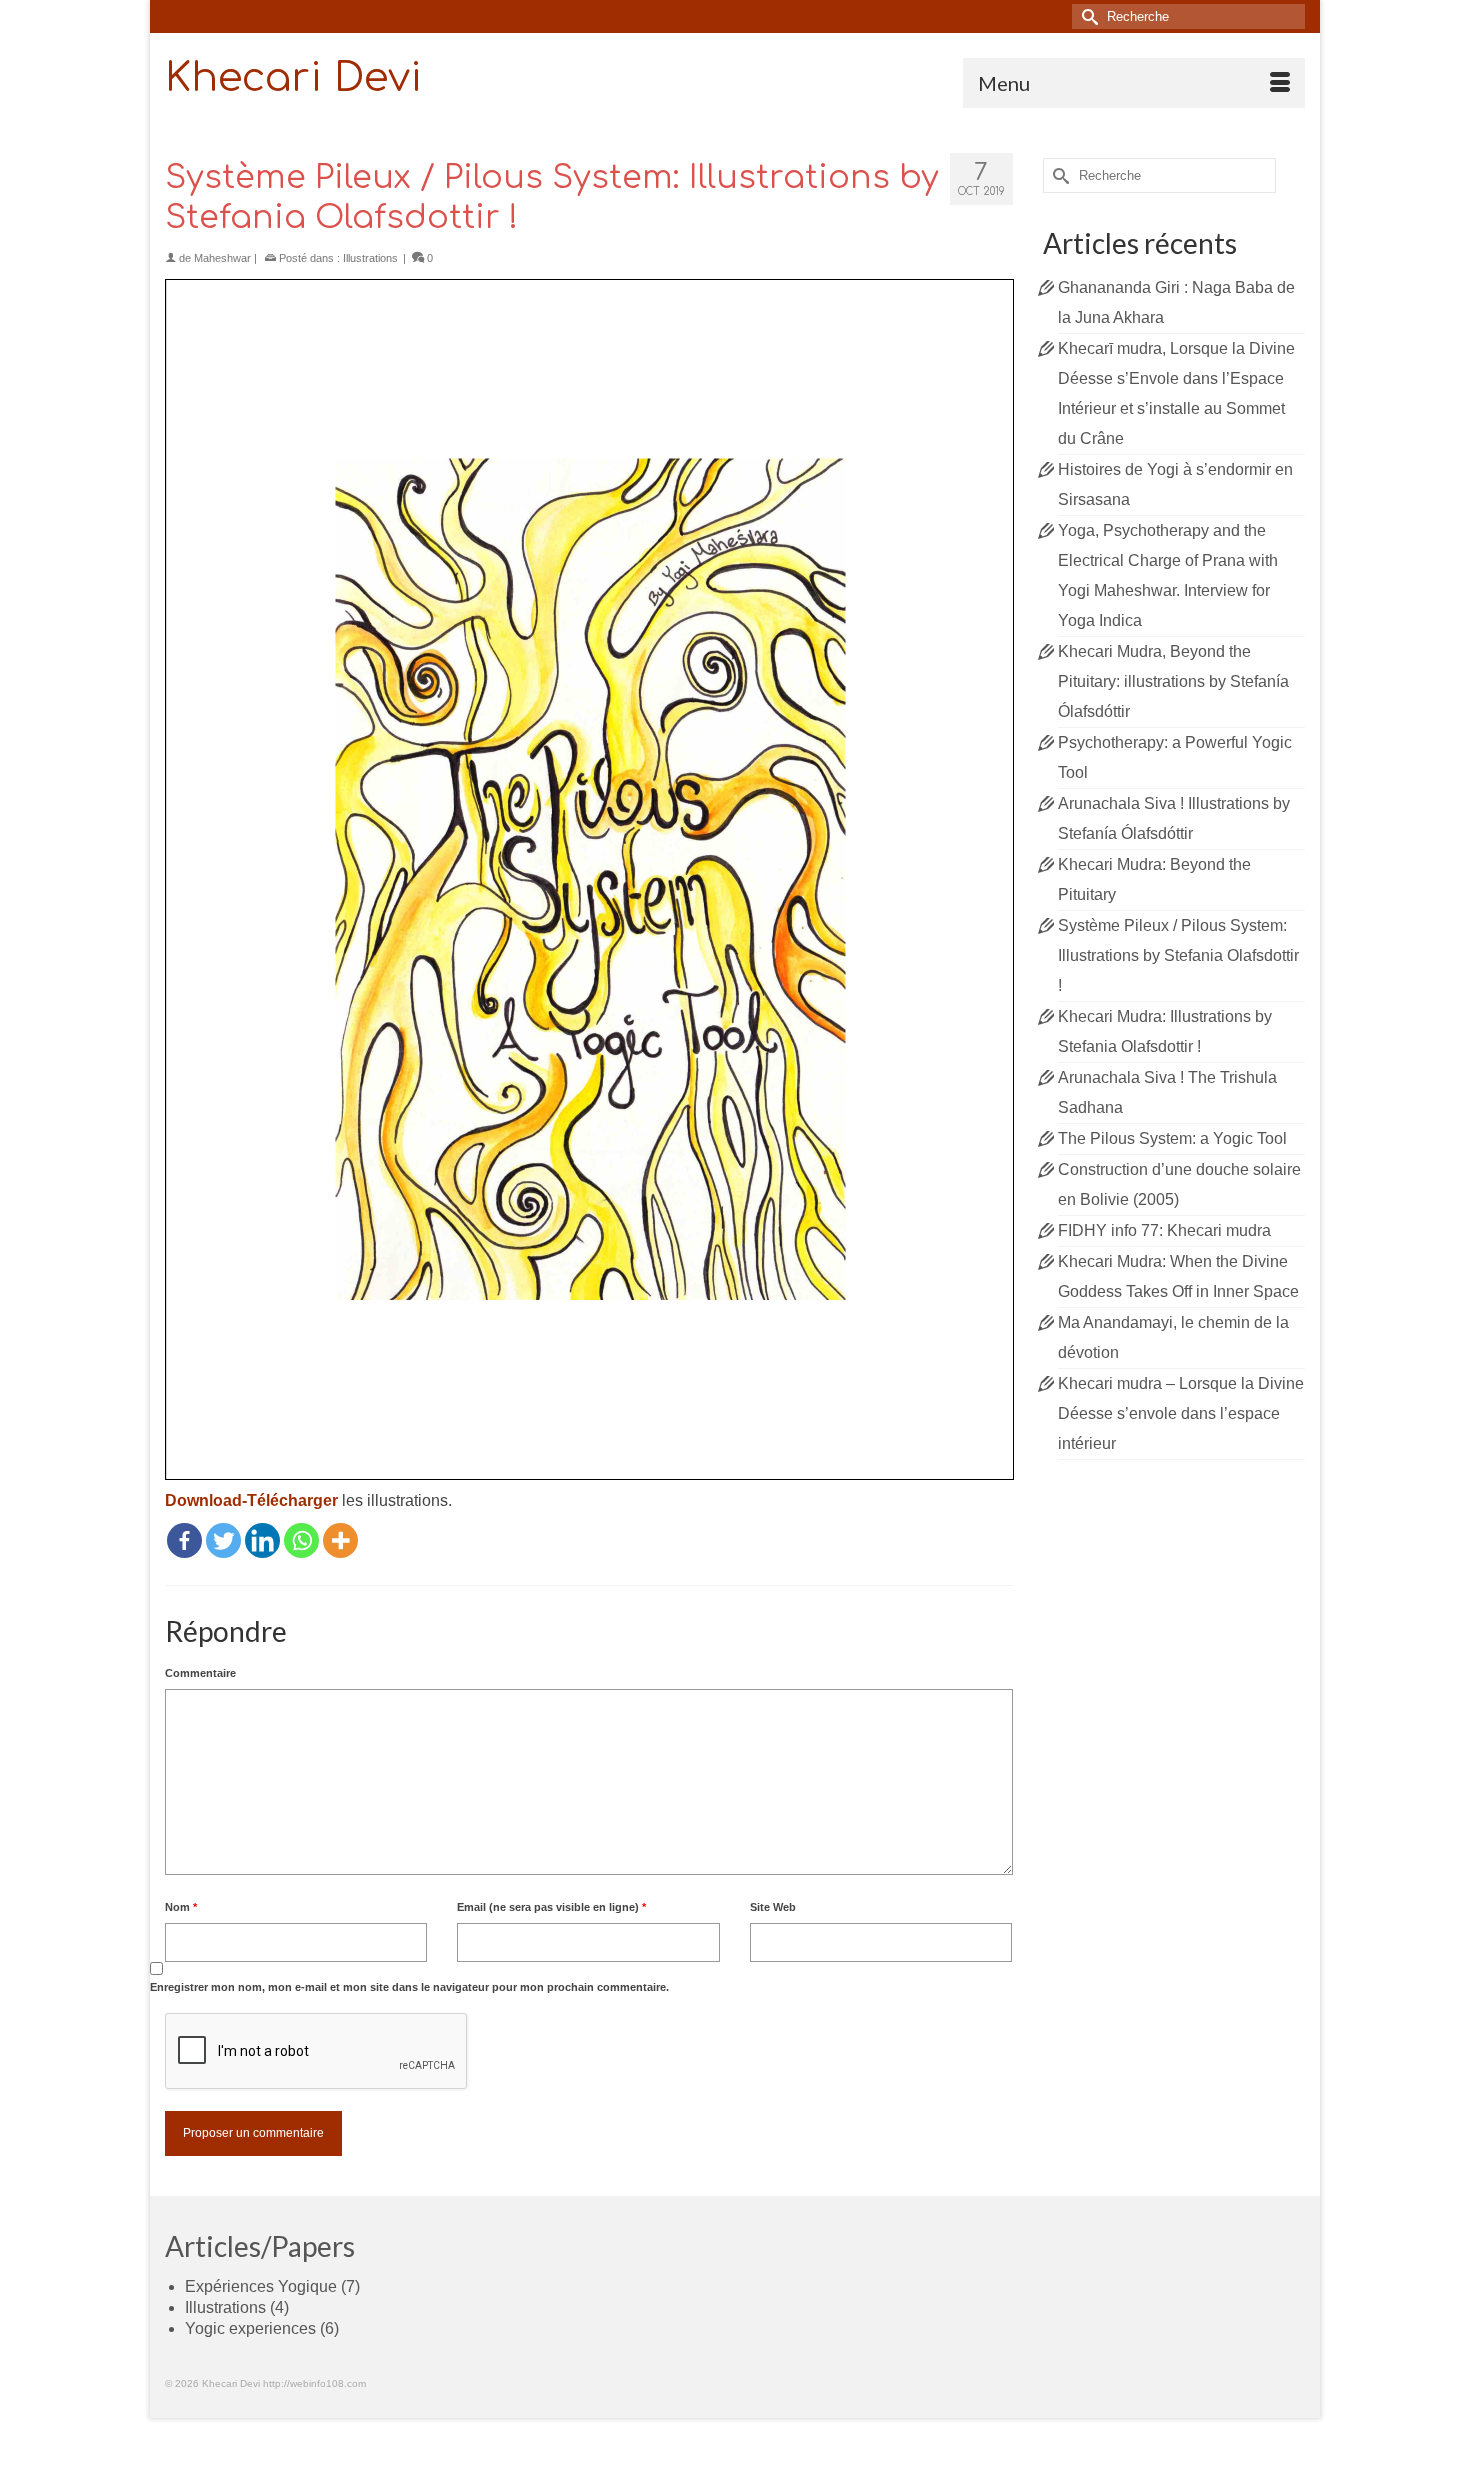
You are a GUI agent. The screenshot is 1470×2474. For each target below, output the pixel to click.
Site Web (773, 1907)
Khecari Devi (293, 78)
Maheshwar (222, 258)
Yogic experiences (250, 2328)
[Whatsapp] (301, 1540)
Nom (181, 1907)
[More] (340, 1540)
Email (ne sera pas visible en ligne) (551, 1907)
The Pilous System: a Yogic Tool (1172, 1138)
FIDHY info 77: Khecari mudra (1164, 1230)
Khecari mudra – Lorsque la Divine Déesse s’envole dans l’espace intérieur (1181, 1413)
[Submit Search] (1087, 16)
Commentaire (200, 1673)
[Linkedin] (262, 1540)
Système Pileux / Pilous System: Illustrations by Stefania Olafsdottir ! (1178, 955)
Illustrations (370, 258)
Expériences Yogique (261, 2286)
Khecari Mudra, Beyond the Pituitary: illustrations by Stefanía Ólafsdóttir (1173, 681)
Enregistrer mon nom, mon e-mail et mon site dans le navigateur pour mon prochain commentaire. (409, 1987)
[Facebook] (184, 1540)
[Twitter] (223, 1540)
